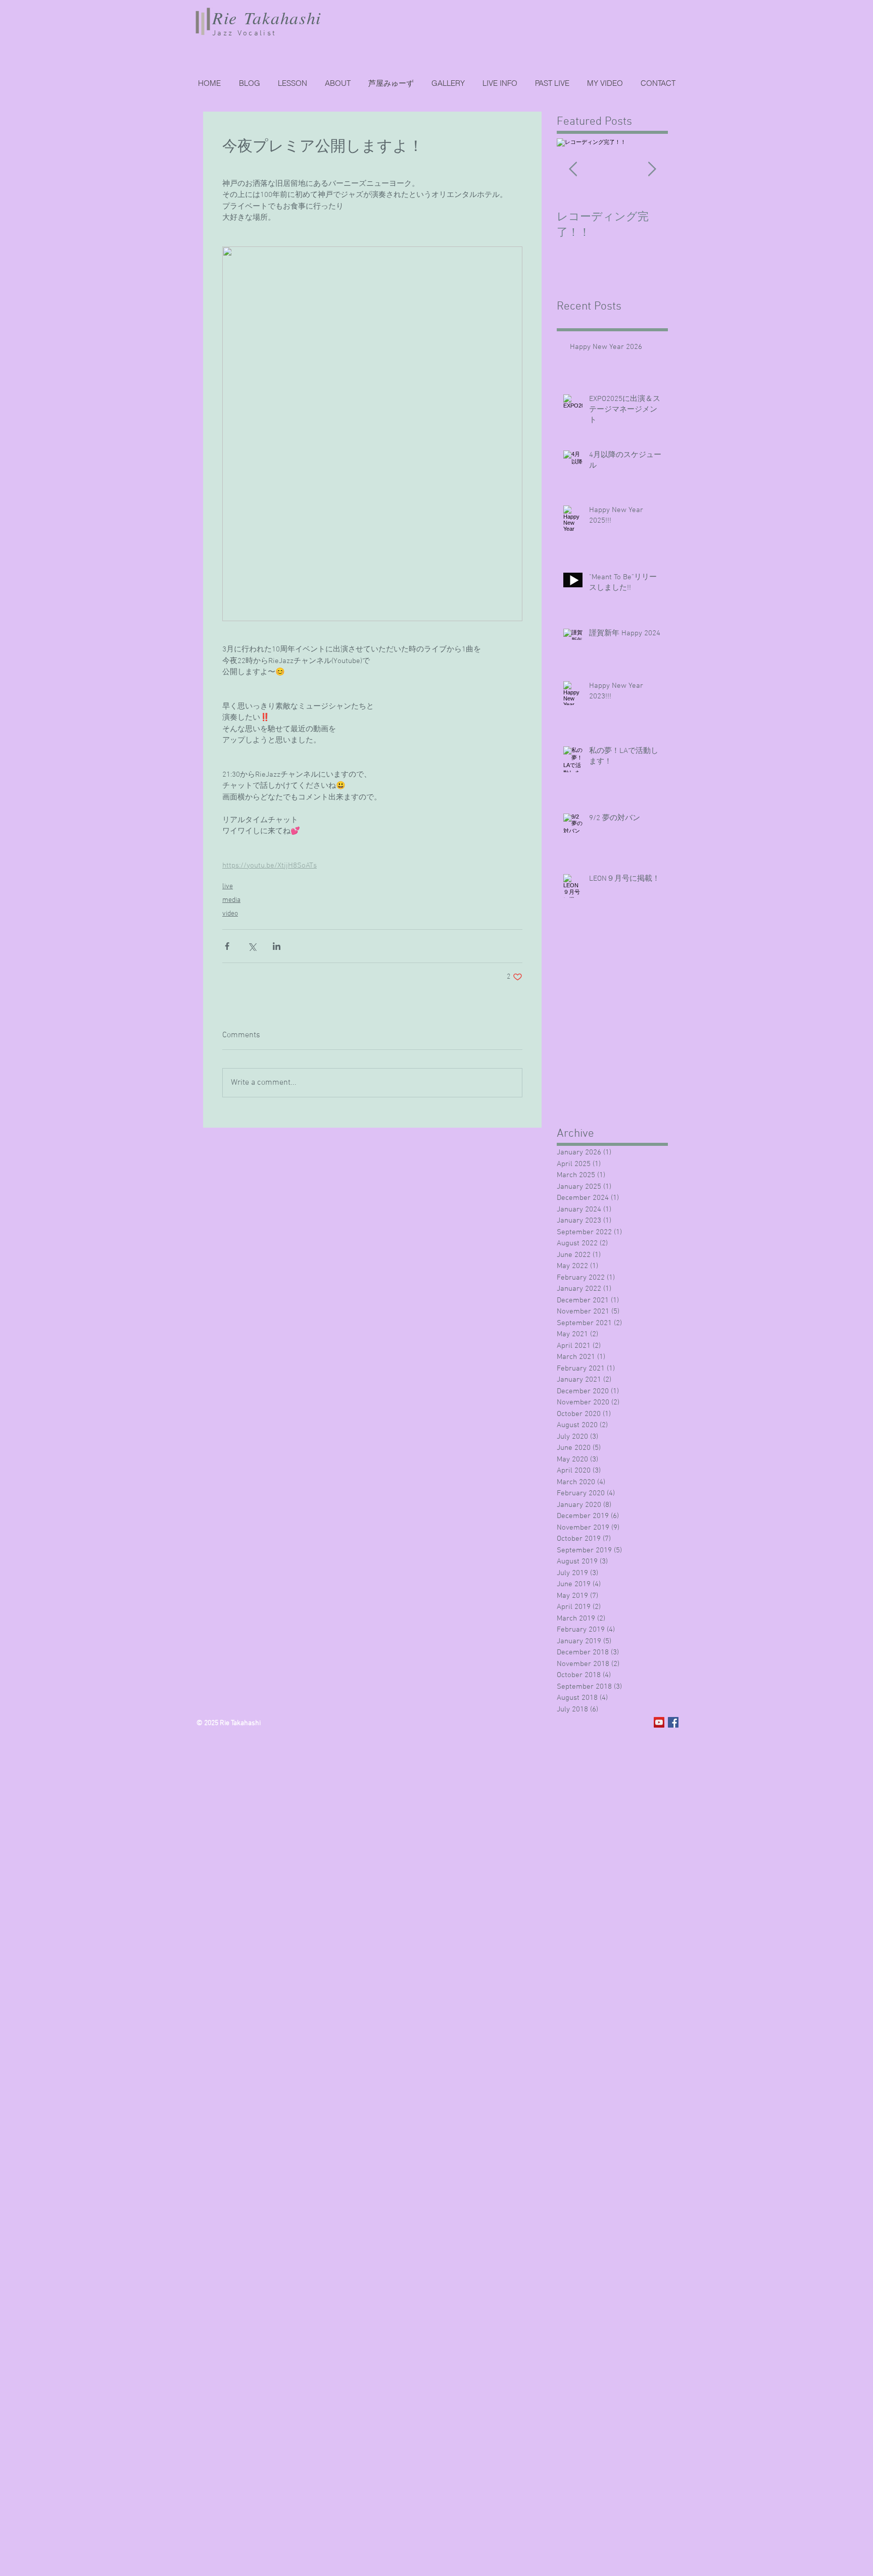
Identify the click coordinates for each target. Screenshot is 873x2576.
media (231, 900)
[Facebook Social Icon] (673, 1722)
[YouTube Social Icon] (659, 1722)
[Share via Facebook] (227, 946)
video (230, 914)
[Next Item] (652, 169)
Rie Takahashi (267, 17)
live (228, 887)
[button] (552, 83)
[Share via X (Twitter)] (252, 946)
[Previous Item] (573, 169)
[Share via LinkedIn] (277, 946)
